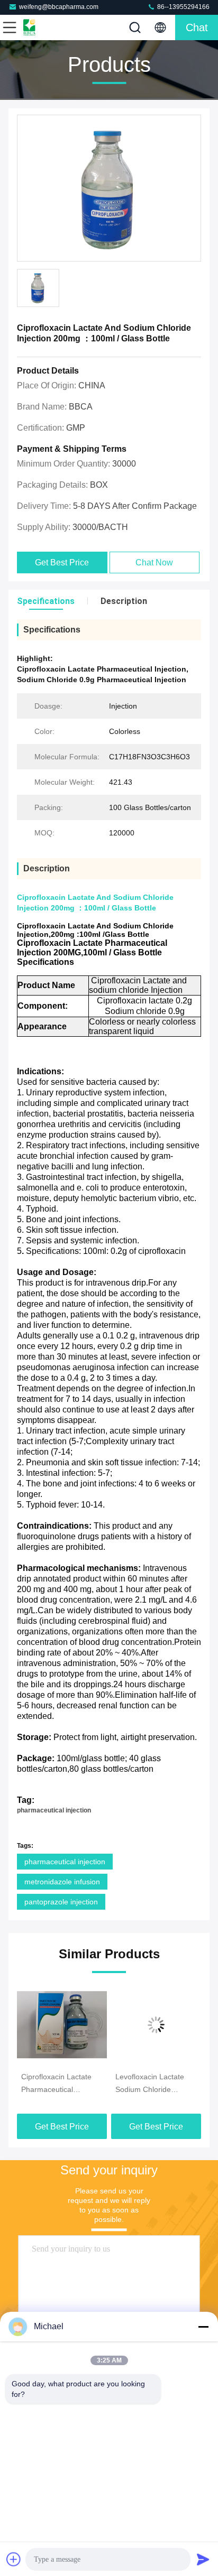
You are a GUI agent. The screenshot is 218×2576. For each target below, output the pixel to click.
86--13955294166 (183, 7)
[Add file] (14, 2559)
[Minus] (203, 2327)
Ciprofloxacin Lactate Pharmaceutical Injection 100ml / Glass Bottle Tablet (172, 2084)
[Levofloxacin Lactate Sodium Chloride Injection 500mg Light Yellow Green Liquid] (80, 2025)
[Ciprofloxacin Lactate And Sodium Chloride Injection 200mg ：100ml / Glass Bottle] (109, 189)
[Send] (203, 2559)
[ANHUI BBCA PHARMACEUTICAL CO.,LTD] (44, 27)
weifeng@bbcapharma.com (59, 7)
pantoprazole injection (61, 1902)
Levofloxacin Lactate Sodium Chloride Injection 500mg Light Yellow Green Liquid (76, 2084)
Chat (197, 27)
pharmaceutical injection (54, 1810)
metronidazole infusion (62, 1882)
